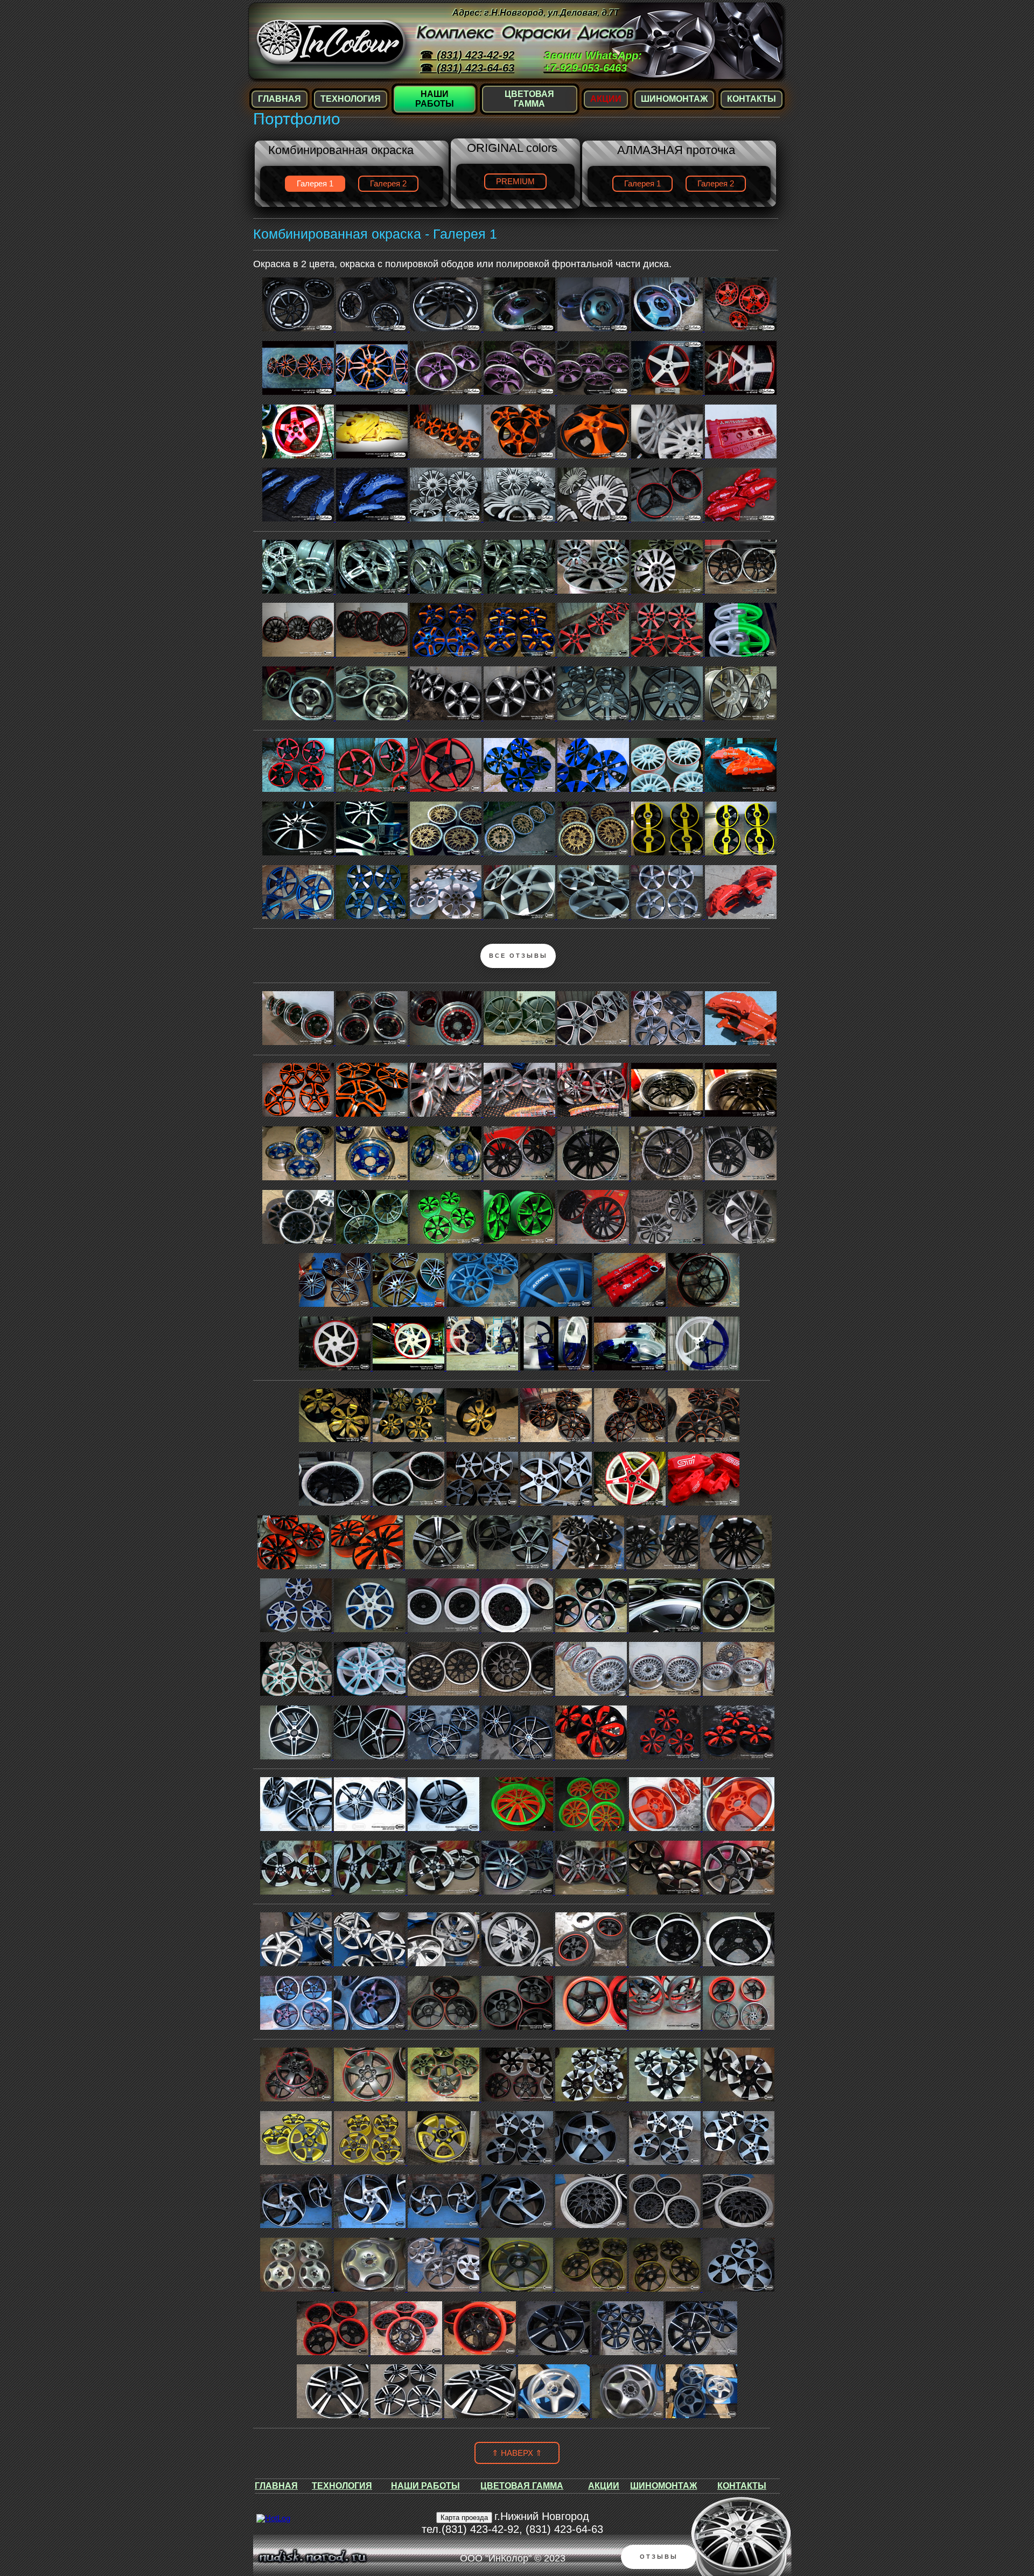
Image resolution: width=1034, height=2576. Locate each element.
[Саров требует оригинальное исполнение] (483, 1503)
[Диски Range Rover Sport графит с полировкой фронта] (668, 1042)
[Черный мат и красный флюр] (557, 1439)
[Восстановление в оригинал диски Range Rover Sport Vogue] (521, 1042)
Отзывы (659, 2557)
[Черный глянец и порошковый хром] (442, 1567)
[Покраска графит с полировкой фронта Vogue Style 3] (594, 1042)
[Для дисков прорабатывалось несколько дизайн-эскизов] (663, 1567)
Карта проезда (464, 2518)
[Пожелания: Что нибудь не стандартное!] (368, 1567)
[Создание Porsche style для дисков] (521, 1178)
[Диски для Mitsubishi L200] (521, 1241)
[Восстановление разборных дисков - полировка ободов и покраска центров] (668, 1114)
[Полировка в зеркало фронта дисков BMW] (594, 1114)
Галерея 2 (388, 184)
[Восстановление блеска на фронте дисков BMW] (447, 1114)
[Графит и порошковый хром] (557, 1503)
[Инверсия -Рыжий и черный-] (294, 1567)
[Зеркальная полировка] (521, 1114)
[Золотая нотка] (410, 1439)
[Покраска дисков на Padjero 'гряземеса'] (373, 1042)
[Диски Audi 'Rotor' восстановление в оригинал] (668, 916)
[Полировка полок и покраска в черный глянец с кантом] (299, 1042)
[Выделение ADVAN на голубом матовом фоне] (557, 1304)
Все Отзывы (518, 956)
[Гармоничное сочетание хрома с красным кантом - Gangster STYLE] (666, 1693)
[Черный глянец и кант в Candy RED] (594, 1241)
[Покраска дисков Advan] (483, 1304)
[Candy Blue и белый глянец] (557, 1368)
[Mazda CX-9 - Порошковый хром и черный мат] (589, 1567)
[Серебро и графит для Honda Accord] (741, 1241)
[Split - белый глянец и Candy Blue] (704, 1368)
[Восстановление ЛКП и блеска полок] (447, 1178)
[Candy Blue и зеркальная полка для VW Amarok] (373, 1178)
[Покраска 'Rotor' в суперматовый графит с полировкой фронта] (594, 916)
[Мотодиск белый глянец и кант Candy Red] (336, 1368)
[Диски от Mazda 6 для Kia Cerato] (336, 1439)
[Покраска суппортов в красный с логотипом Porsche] (741, 916)
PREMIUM (515, 182)
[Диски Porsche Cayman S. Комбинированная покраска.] (299, 916)
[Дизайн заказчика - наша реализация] (483, 1439)
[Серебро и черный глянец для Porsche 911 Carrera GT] (668, 1178)
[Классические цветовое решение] (410, 1503)
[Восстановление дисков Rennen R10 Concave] (373, 1241)
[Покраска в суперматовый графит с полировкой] (521, 916)
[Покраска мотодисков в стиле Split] (483, 1368)
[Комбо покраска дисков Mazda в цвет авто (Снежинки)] (447, 916)
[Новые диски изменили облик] (704, 1439)
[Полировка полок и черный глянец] (741, 1114)
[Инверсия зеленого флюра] (447, 1241)
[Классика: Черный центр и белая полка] (336, 1503)
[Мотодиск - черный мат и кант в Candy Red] (704, 1304)
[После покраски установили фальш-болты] (447, 1042)
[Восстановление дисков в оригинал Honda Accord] (668, 1241)
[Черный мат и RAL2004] (299, 1114)
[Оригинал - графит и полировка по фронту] (410, 1304)
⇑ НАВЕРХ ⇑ (517, 2453)
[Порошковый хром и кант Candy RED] (592, 1693)
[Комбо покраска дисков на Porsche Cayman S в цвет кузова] (373, 916)
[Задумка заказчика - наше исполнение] (631, 1368)
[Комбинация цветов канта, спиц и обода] (594, 1178)
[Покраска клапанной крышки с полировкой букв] (631, 1304)
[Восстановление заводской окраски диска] (631, 1503)
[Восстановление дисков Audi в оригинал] (336, 1304)
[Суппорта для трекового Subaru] (704, 1503)
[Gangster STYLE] (739, 1693)
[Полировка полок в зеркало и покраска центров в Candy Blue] (299, 1178)
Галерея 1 (642, 184)
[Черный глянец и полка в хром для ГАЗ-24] (299, 1241)
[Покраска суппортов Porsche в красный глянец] (741, 1042)
